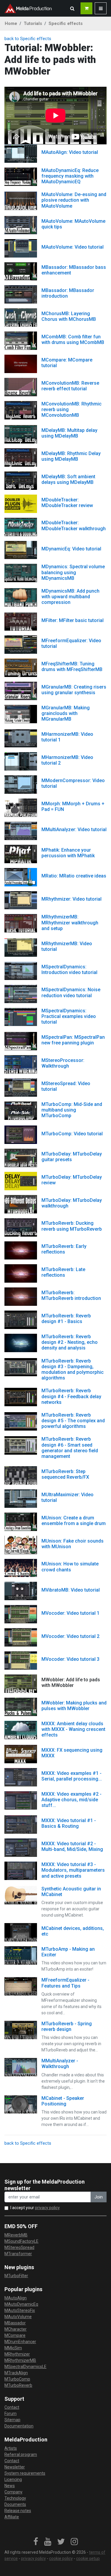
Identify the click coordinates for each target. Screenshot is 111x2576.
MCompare (15, 2335)
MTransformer (18, 2254)
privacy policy (47, 2208)
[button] (72, 8)
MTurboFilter (16, 2276)
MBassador (15, 2323)
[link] (36, 2542)
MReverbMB (16, 2235)
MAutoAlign (16, 2298)
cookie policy (61, 2558)
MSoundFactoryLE (21, 2241)
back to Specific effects (28, 39)
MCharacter (16, 2329)
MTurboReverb (18, 2385)
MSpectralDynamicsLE (25, 2367)
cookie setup (88, 2558)
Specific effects (66, 23)
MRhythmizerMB (20, 2360)
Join (99, 2197)
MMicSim (13, 2348)
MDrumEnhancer (20, 2342)
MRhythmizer (17, 2354)
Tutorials (33, 23)
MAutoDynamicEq (21, 2304)
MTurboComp (17, 2379)
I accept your (35, 2208)
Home (11, 23)
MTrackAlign (16, 2373)
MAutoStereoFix (20, 2310)
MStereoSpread (19, 2247)
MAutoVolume (18, 2317)
